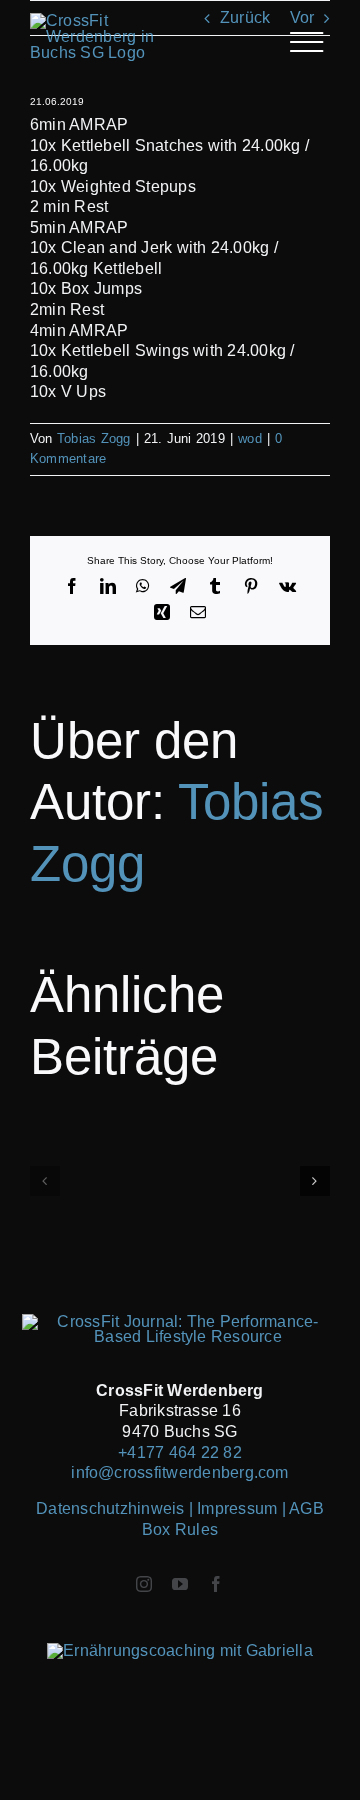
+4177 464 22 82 (180, 1452)
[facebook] (216, 1584)
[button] (45, 1181)
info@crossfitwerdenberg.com (179, 1472)
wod (250, 438)
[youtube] (180, 1584)
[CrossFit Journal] (180, 1321)
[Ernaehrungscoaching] (180, 1650)
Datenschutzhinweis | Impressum (158, 1508)
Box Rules (180, 1529)
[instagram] (144, 1584)
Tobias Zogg (94, 438)
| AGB (303, 1508)
